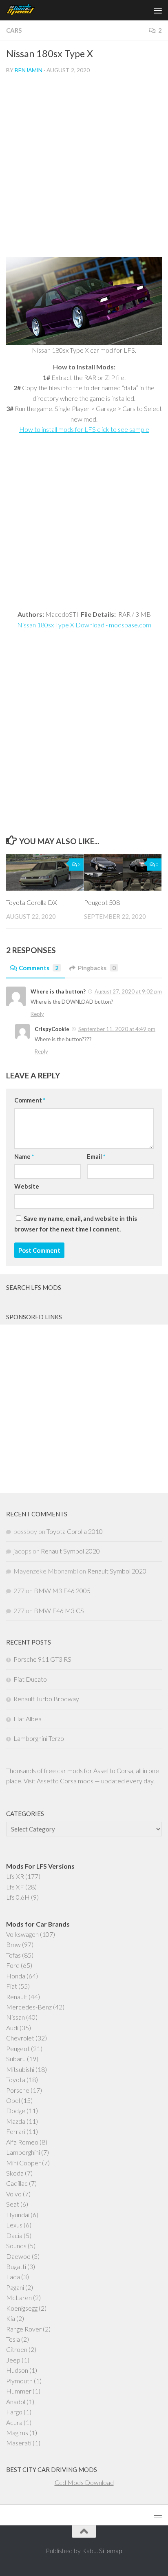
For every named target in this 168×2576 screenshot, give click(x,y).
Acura (14, 2422)
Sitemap (111, 2550)
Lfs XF (15, 1887)
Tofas (13, 1955)
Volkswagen (22, 1934)
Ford (13, 1965)
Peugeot (18, 2048)
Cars (14, 30)
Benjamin (29, 70)
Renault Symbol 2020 (70, 1551)
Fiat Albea (28, 1719)
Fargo (14, 2412)
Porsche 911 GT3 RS (42, 1659)
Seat (13, 2204)
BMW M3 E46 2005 (62, 1590)
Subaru (16, 2059)
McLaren (19, 2297)
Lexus (14, 2225)
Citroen (17, 2349)
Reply (37, 1014)
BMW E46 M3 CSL (61, 1610)
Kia (11, 2318)
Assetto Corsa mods (65, 1781)
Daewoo (18, 2256)
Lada (13, 2277)
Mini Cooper (23, 2163)
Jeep (13, 2360)
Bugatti (16, 2266)
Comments (39, 968)
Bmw (13, 1944)
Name (24, 1156)
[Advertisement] (84, 169)
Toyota (16, 2079)
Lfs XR (15, 1876)
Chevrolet (20, 2038)
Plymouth (19, 2381)
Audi (12, 2028)
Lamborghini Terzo (39, 1738)
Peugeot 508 (102, 902)
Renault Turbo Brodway (46, 1699)
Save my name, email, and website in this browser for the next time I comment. (76, 1224)
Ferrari (16, 2131)
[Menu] (158, 10)
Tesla (13, 2339)
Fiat (12, 1986)
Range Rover (24, 2329)
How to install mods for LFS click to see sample (84, 429)
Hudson (17, 2370)
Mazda (16, 2121)
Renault (17, 1997)
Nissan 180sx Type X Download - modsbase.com (84, 625)
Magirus (17, 2433)
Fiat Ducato (30, 1679)
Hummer (19, 2391)
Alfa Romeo (22, 2142)
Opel (13, 2100)
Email (96, 1156)
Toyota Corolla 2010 (75, 1531)
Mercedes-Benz (29, 2007)
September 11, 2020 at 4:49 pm (117, 1029)
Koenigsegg (22, 2308)
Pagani (15, 2287)
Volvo (14, 2194)
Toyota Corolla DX (32, 902)
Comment (30, 1100)
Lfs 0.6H (18, 1897)
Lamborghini (23, 2152)
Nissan (15, 2017)
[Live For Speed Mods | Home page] (26, 10)
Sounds (16, 2246)
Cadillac (17, 2183)
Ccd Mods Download (84, 2482)
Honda (16, 1976)
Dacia (14, 2235)
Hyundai (18, 2215)
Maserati (19, 2443)
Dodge (16, 2110)
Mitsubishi (20, 2069)
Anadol (16, 2402)
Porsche (18, 2090)
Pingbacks (97, 968)
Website (27, 1186)
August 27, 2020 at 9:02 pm (128, 991)
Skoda (15, 2173)
